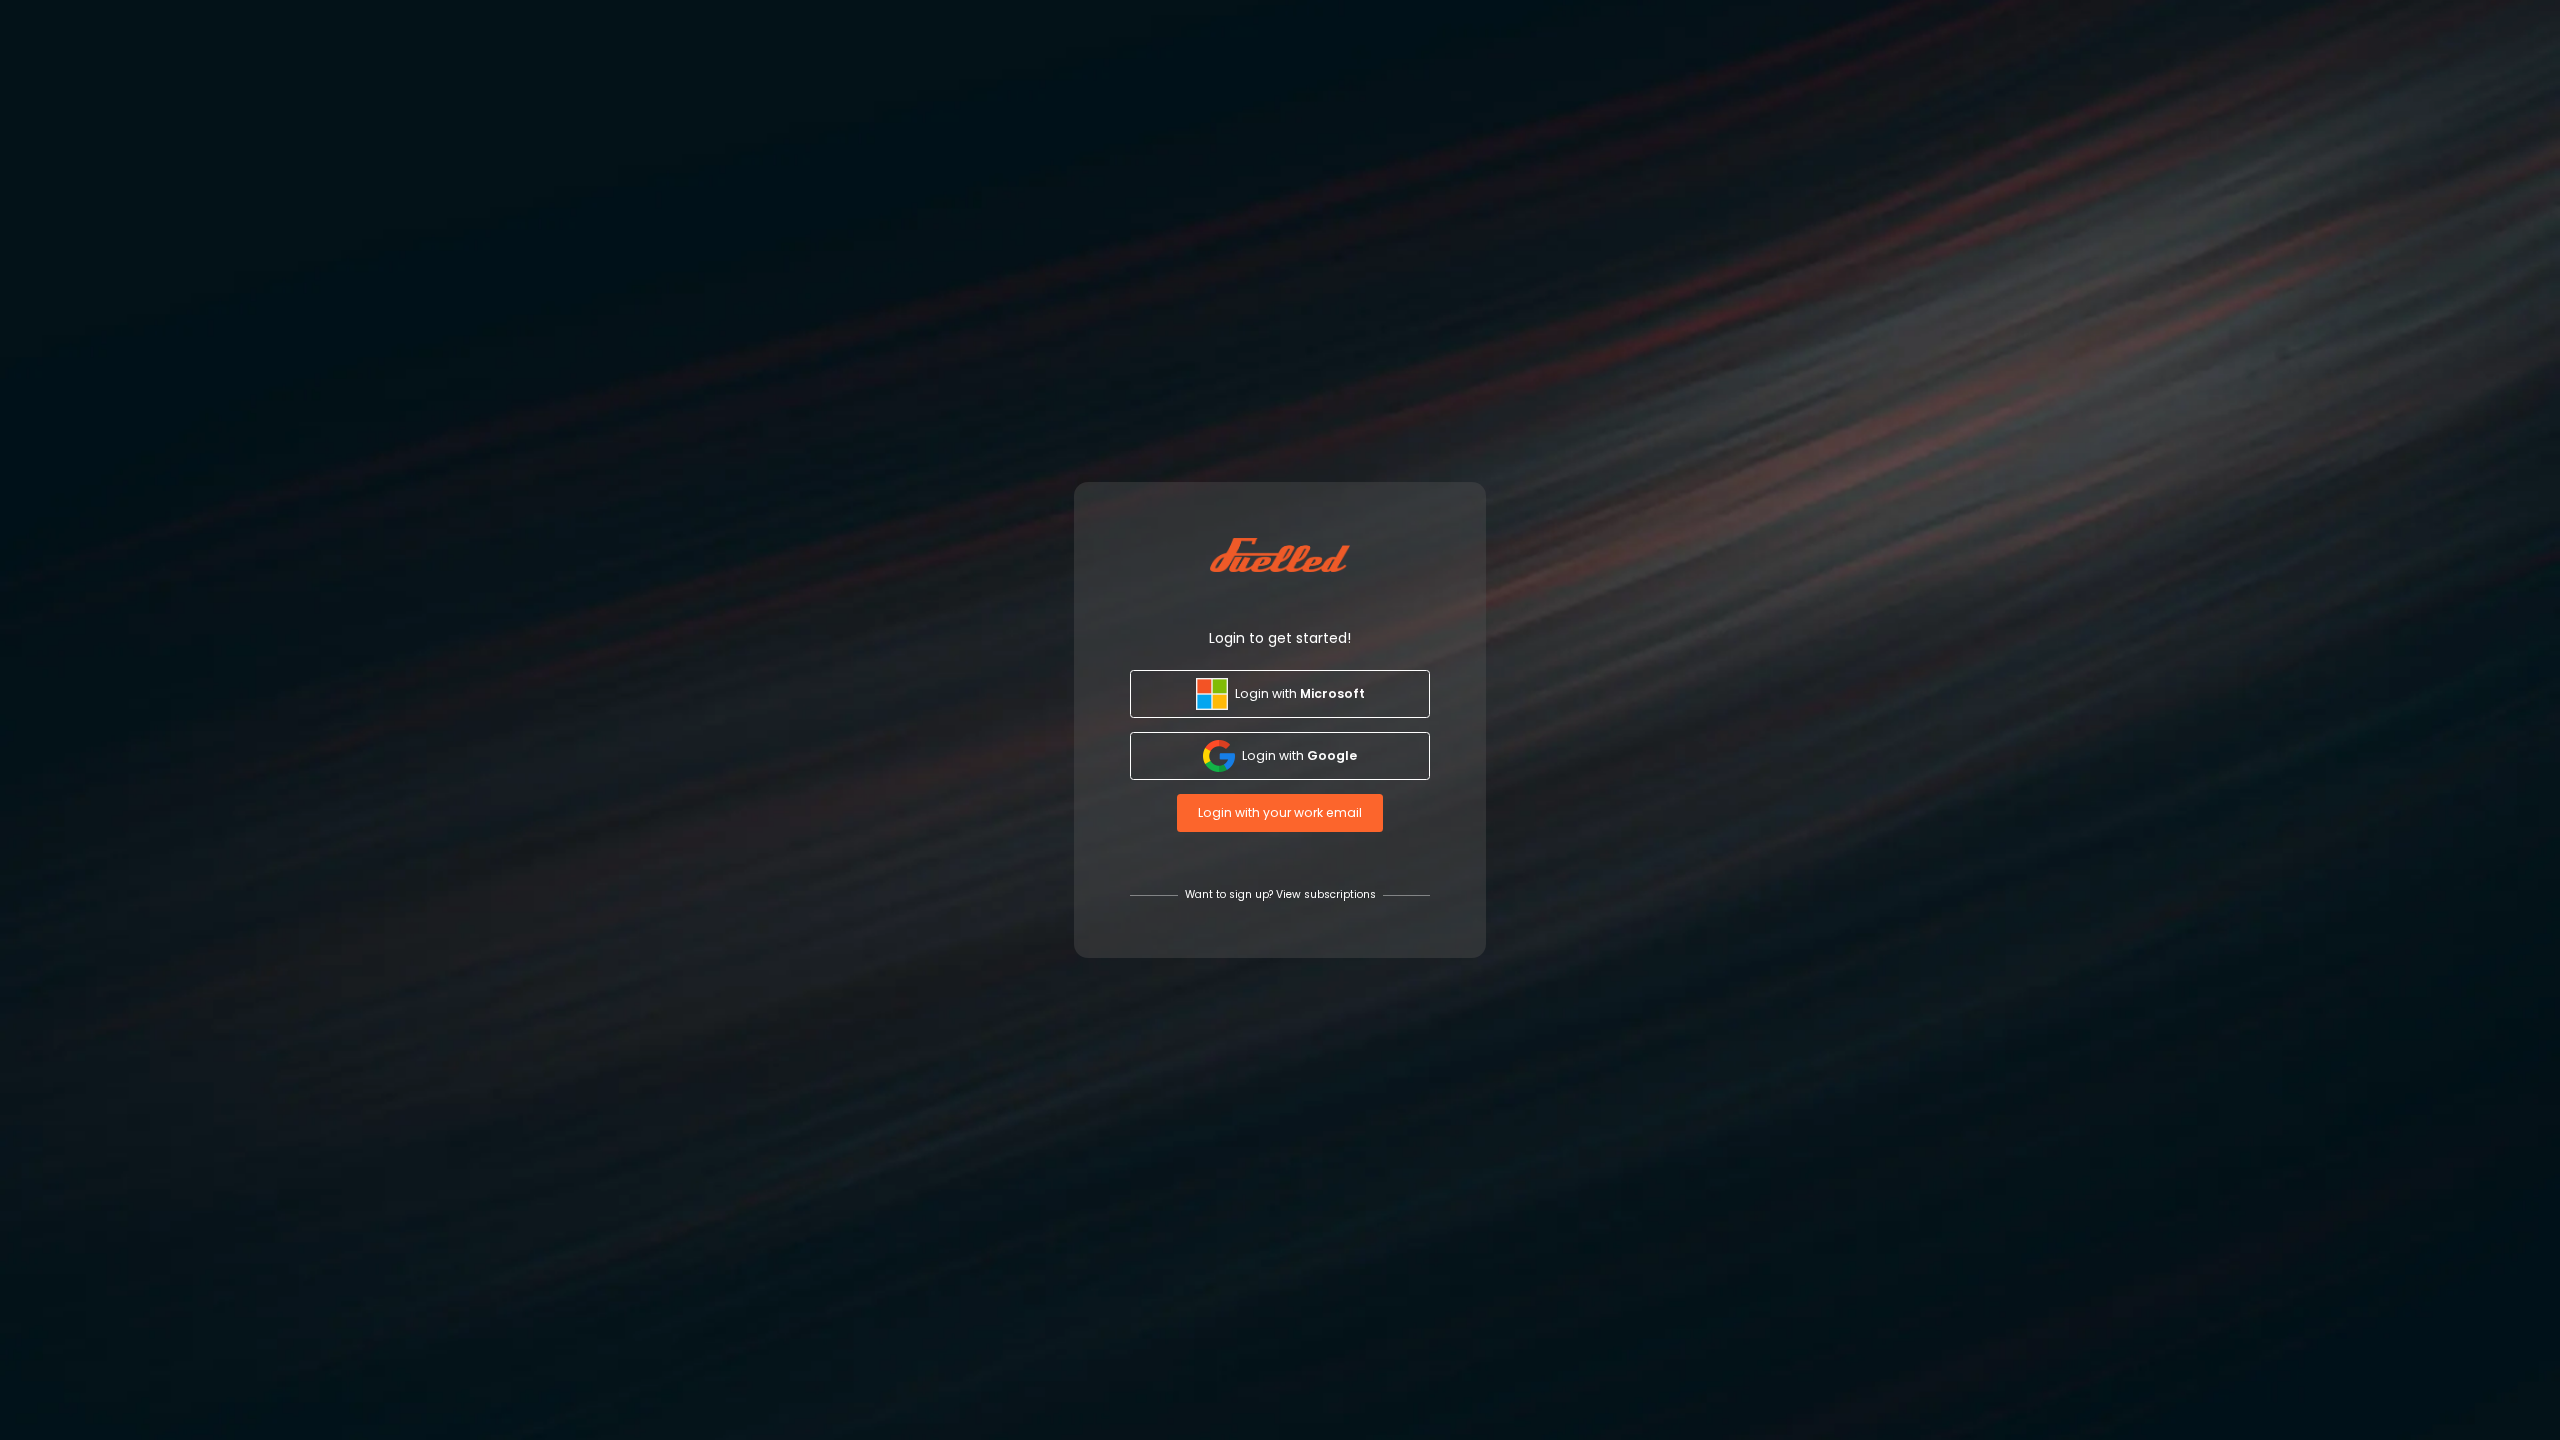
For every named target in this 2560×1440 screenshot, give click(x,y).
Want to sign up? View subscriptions (1280, 895)
